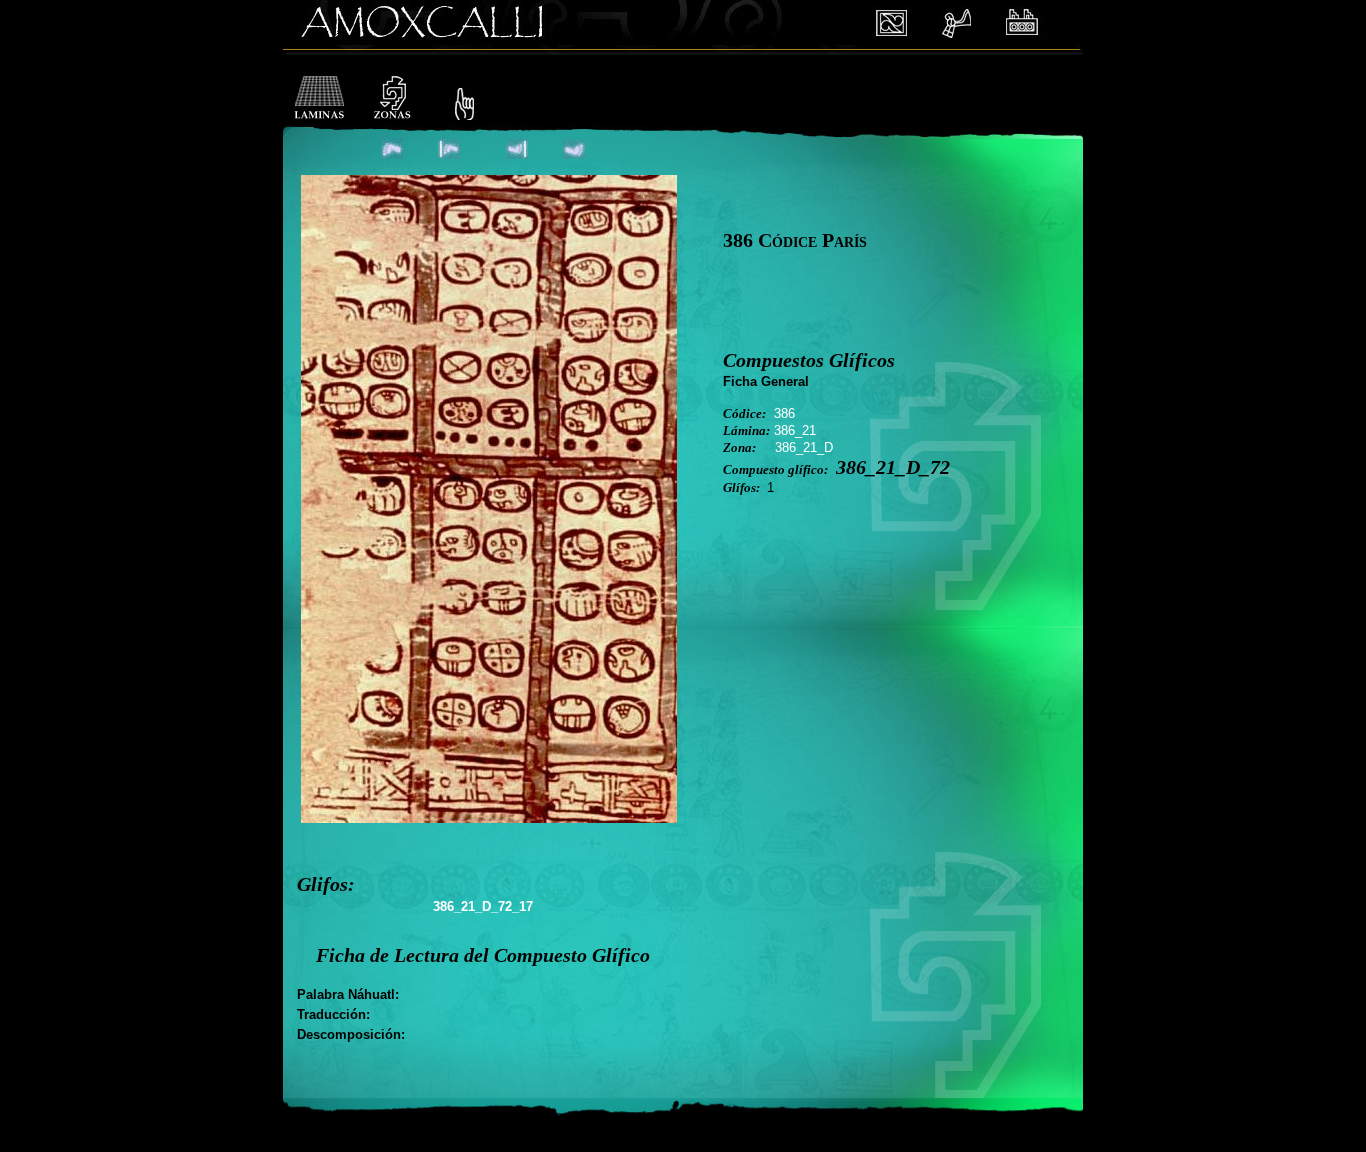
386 (784, 413)
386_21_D (804, 447)
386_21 (795, 430)
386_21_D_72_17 (483, 906)
